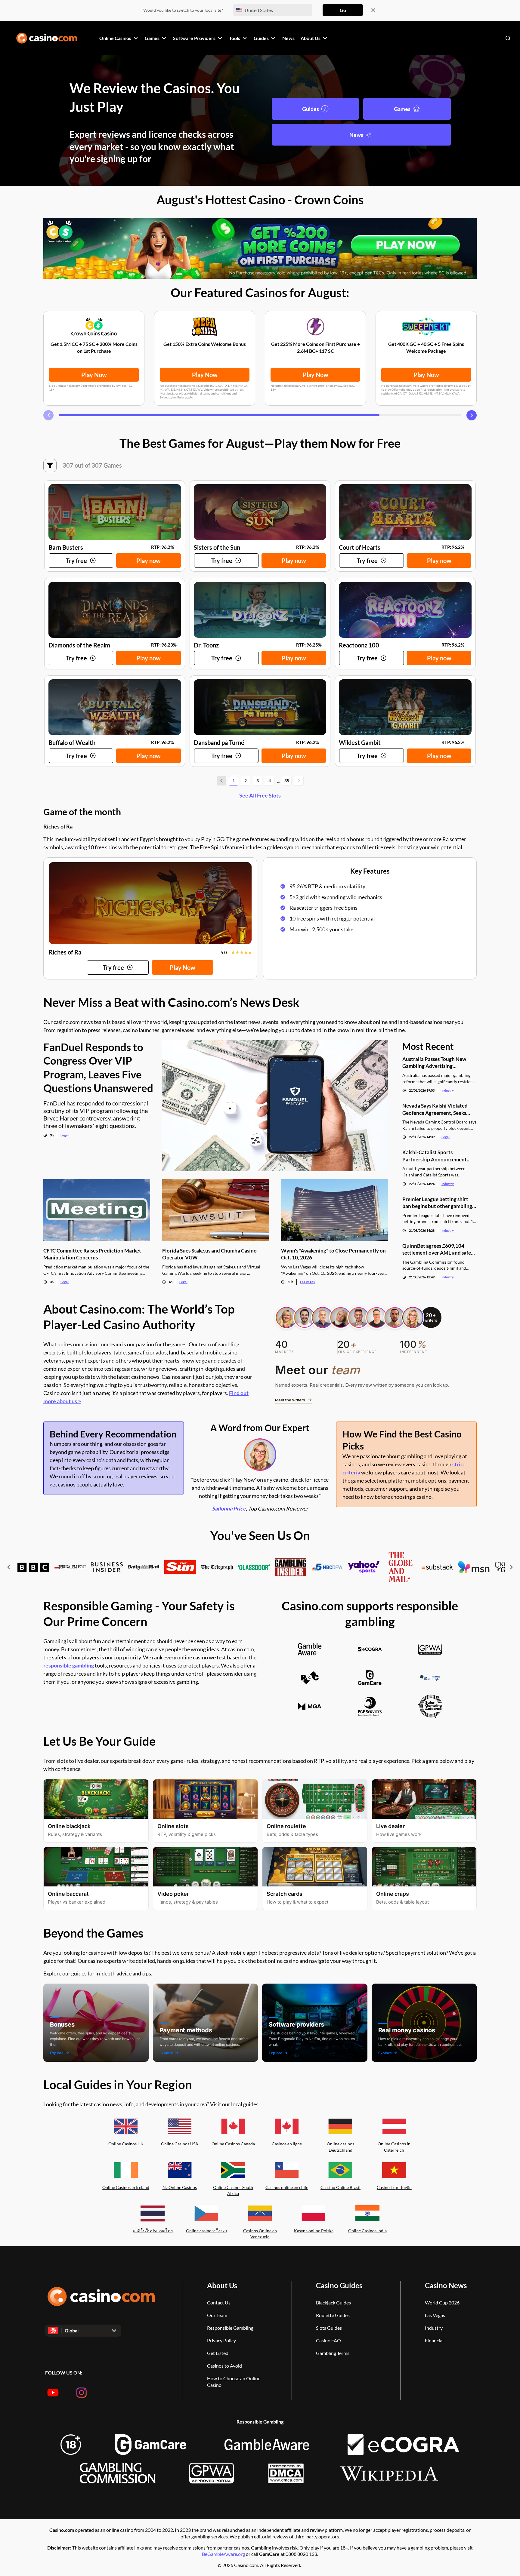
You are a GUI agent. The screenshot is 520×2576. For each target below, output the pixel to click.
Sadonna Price (229, 1508)
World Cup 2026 (442, 2302)
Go (343, 10)
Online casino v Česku (206, 2231)
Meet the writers (290, 1400)
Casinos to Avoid (224, 2366)
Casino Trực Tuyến (394, 2187)
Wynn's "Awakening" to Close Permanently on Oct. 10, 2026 (333, 1254)
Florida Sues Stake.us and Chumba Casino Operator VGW (209, 1254)
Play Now (94, 375)
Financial (434, 2340)
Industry (448, 1090)
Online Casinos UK (126, 2144)
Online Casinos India (367, 2231)
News (356, 135)
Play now (149, 561)
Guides (311, 109)
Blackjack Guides (333, 2302)
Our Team (217, 2315)
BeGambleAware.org (224, 2554)
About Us (222, 2285)
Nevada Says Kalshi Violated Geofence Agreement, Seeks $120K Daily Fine (435, 1109)
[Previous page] (221, 781)
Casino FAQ (328, 2340)
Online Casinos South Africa (233, 2190)
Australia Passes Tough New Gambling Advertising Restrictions (434, 1063)
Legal (65, 1135)
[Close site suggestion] (373, 10)
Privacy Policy (221, 2340)
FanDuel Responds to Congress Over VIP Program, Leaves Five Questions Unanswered (98, 1067)
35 (287, 781)
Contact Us (219, 2302)
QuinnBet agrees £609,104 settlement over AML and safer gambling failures (438, 1249)
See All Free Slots (260, 795)
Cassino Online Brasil (340, 2187)
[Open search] (508, 38)
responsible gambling (69, 1665)
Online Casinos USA (180, 2144)
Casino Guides (339, 2285)
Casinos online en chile (287, 2187)
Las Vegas (307, 1282)
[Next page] (299, 781)
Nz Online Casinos (180, 2187)
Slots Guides (329, 2328)
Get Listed (218, 2353)
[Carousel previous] (48, 415)
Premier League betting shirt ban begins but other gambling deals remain (437, 1203)
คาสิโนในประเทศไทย (153, 2231)
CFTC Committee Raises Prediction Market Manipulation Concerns (92, 1254)
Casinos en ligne (287, 2144)
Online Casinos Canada (233, 2144)
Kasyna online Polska (314, 2231)
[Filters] (50, 466)
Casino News (446, 2285)
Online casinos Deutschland (340, 2147)
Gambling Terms (333, 2353)
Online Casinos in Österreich (394, 2147)
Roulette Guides (333, 2315)
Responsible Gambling (230, 2328)
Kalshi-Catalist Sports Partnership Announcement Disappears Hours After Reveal (438, 1156)
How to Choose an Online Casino (234, 2382)
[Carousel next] (472, 415)
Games (402, 109)
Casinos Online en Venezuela (260, 2234)
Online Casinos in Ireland (126, 2187)
